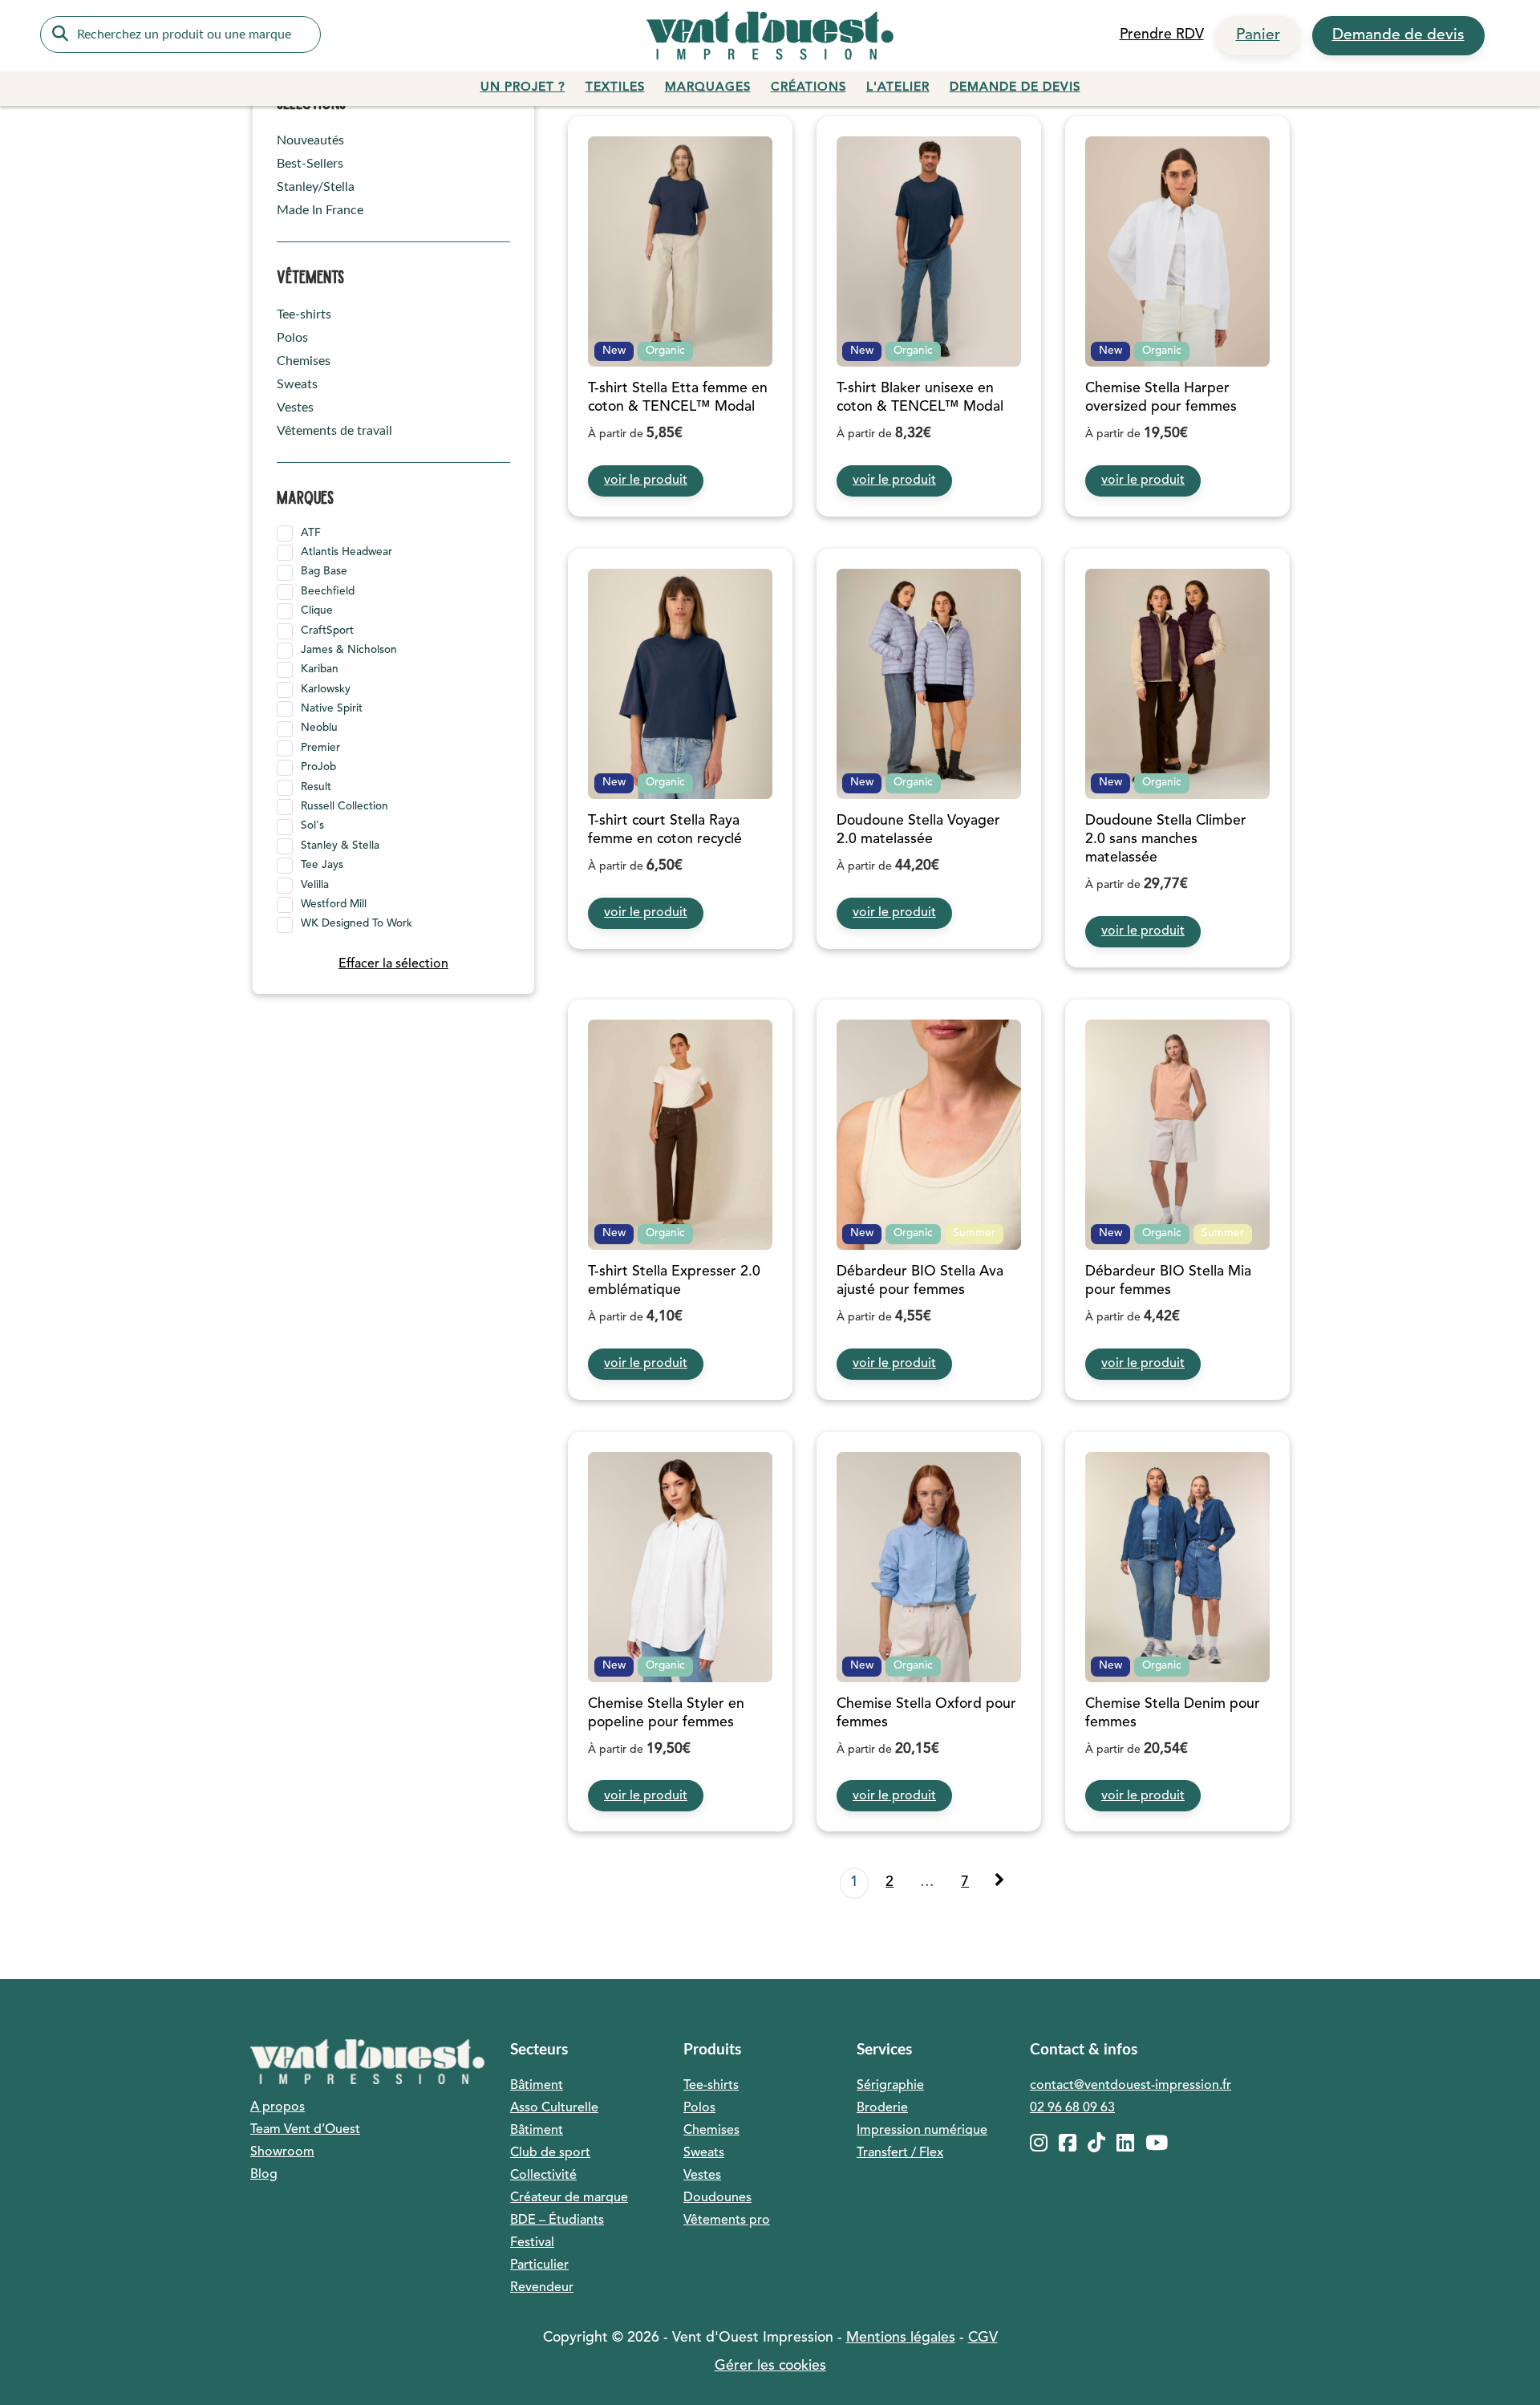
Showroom (282, 2152)
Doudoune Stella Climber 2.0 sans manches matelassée (1166, 840)
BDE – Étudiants (557, 2220)
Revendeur (542, 2288)
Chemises (304, 361)
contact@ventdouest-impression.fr (1131, 2086)
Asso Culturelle (554, 2108)
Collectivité (543, 2176)
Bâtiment (537, 2086)
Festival (532, 2243)
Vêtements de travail (334, 431)
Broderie (882, 2108)
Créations (808, 88)
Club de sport (550, 2153)
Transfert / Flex (900, 2153)
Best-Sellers (310, 164)
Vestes (295, 408)
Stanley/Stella (316, 187)
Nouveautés (310, 140)
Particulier (539, 2265)
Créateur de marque (569, 2198)
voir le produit (646, 481)
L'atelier (898, 88)
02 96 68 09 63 (1072, 2108)
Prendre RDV (1162, 35)
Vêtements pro (727, 2220)
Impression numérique (922, 2131)
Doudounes (717, 2198)
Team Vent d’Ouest (305, 2130)
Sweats (297, 384)
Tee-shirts (304, 314)
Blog (264, 2175)
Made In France (320, 210)
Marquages (708, 88)
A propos (278, 2107)
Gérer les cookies (770, 2366)
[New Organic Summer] (929, 1135)
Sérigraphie (890, 2086)
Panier (1258, 35)
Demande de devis (1398, 35)
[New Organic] (680, 251)
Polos (292, 338)
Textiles (615, 88)
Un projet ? (523, 88)
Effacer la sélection (393, 964)
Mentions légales (901, 2338)
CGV (983, 2338)
